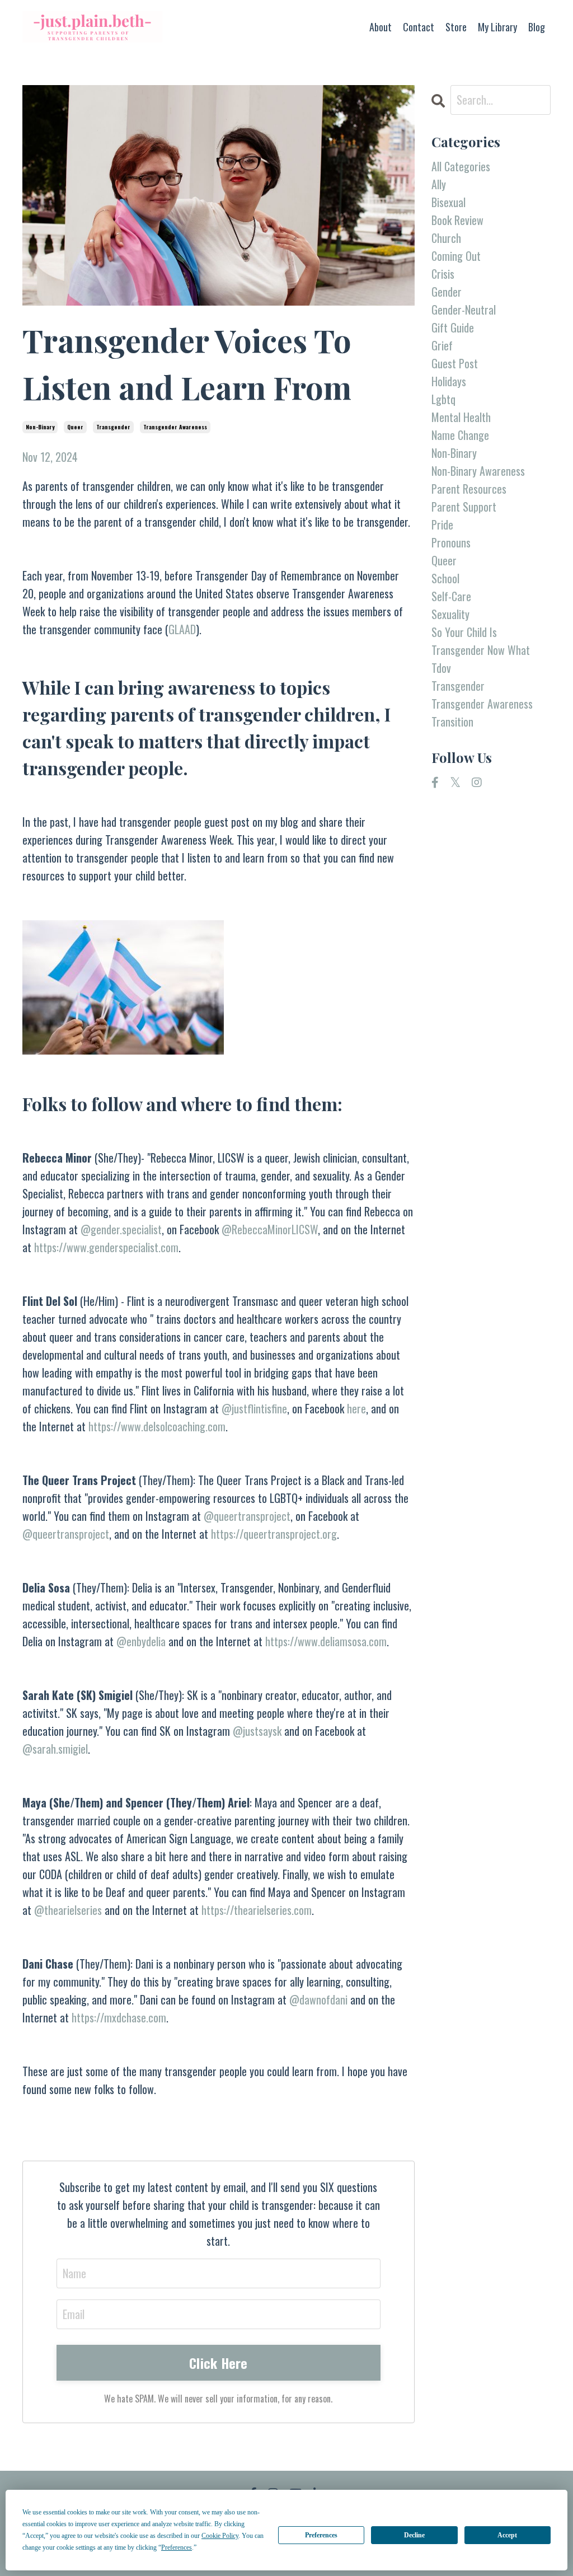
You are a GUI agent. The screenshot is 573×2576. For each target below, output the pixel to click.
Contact (419, 27)
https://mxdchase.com (119, 2017)
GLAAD (182, 629)
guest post (455, 363)
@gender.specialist (121, 1229)
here (356, 1408)
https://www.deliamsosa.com (326, 1641)
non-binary (40, 427)
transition (452, 722)
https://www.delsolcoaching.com (157, 1426)
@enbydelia (141, 1641)
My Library (497, 27)
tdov (441, 668)
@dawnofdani (318, 1999)
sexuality (450, 614)
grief (442, 345)
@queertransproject (247, 1516)
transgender (113, 427)
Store (456, 27)
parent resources (469, 489)
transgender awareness (175, 427)
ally (439, 184)
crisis (443, 274)
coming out (456, 256)
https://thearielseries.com (257, 1910)
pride (442, 524)
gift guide (453, 327)
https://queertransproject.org (274, 1534)
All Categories (461, 166)
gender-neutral (464, 310)
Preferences (321, 2535)
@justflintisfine (254, 1408)
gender (447, 292)
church (446, 238)
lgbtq (443, 399)
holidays (449, 381)
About (381, 27)
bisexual (448, 202)
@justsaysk (257, 1731)
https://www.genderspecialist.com (106, 1247)
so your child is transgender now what (481, 641)
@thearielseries (68, 1910)
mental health (461, 417)
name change (460, 435)
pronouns (451, 542)
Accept (507, 2535)
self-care (451, 596)
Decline (414, 2535)
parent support (464, 507)
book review (457, 220)
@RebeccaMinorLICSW (270, 1229)
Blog (537, 27)
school (445, 578)
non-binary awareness (478, 471)
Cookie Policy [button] (220, 2536)
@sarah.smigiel (55, 1749)
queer (75, 427)
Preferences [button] (177, 2547)
